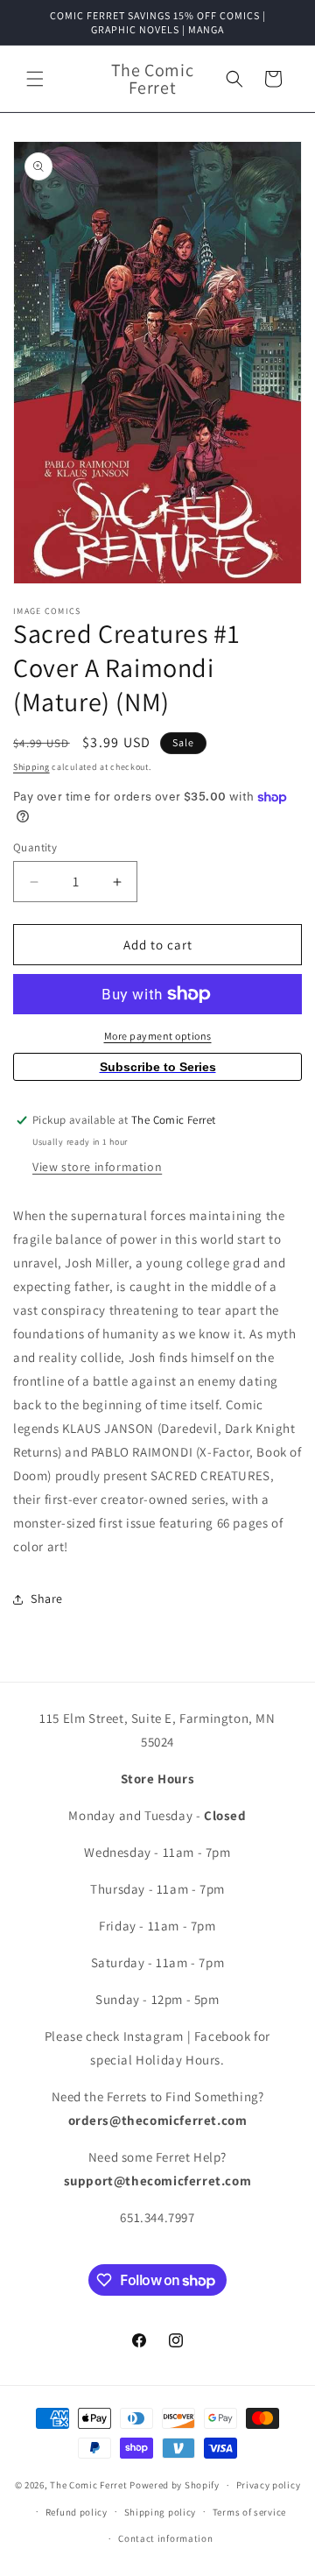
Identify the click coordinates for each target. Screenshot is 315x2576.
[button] (35, 79)
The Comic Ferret (88, 2485)
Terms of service (249, 2512)
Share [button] (47, 1599)
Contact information (165, 2538)
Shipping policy (161, 2512)
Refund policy (77, 2512)
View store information (97, 1167)
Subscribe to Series (158, 1067)
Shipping (31, 767)
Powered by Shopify (175, 2485)
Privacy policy (269, 2485)
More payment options (158, 1036)
